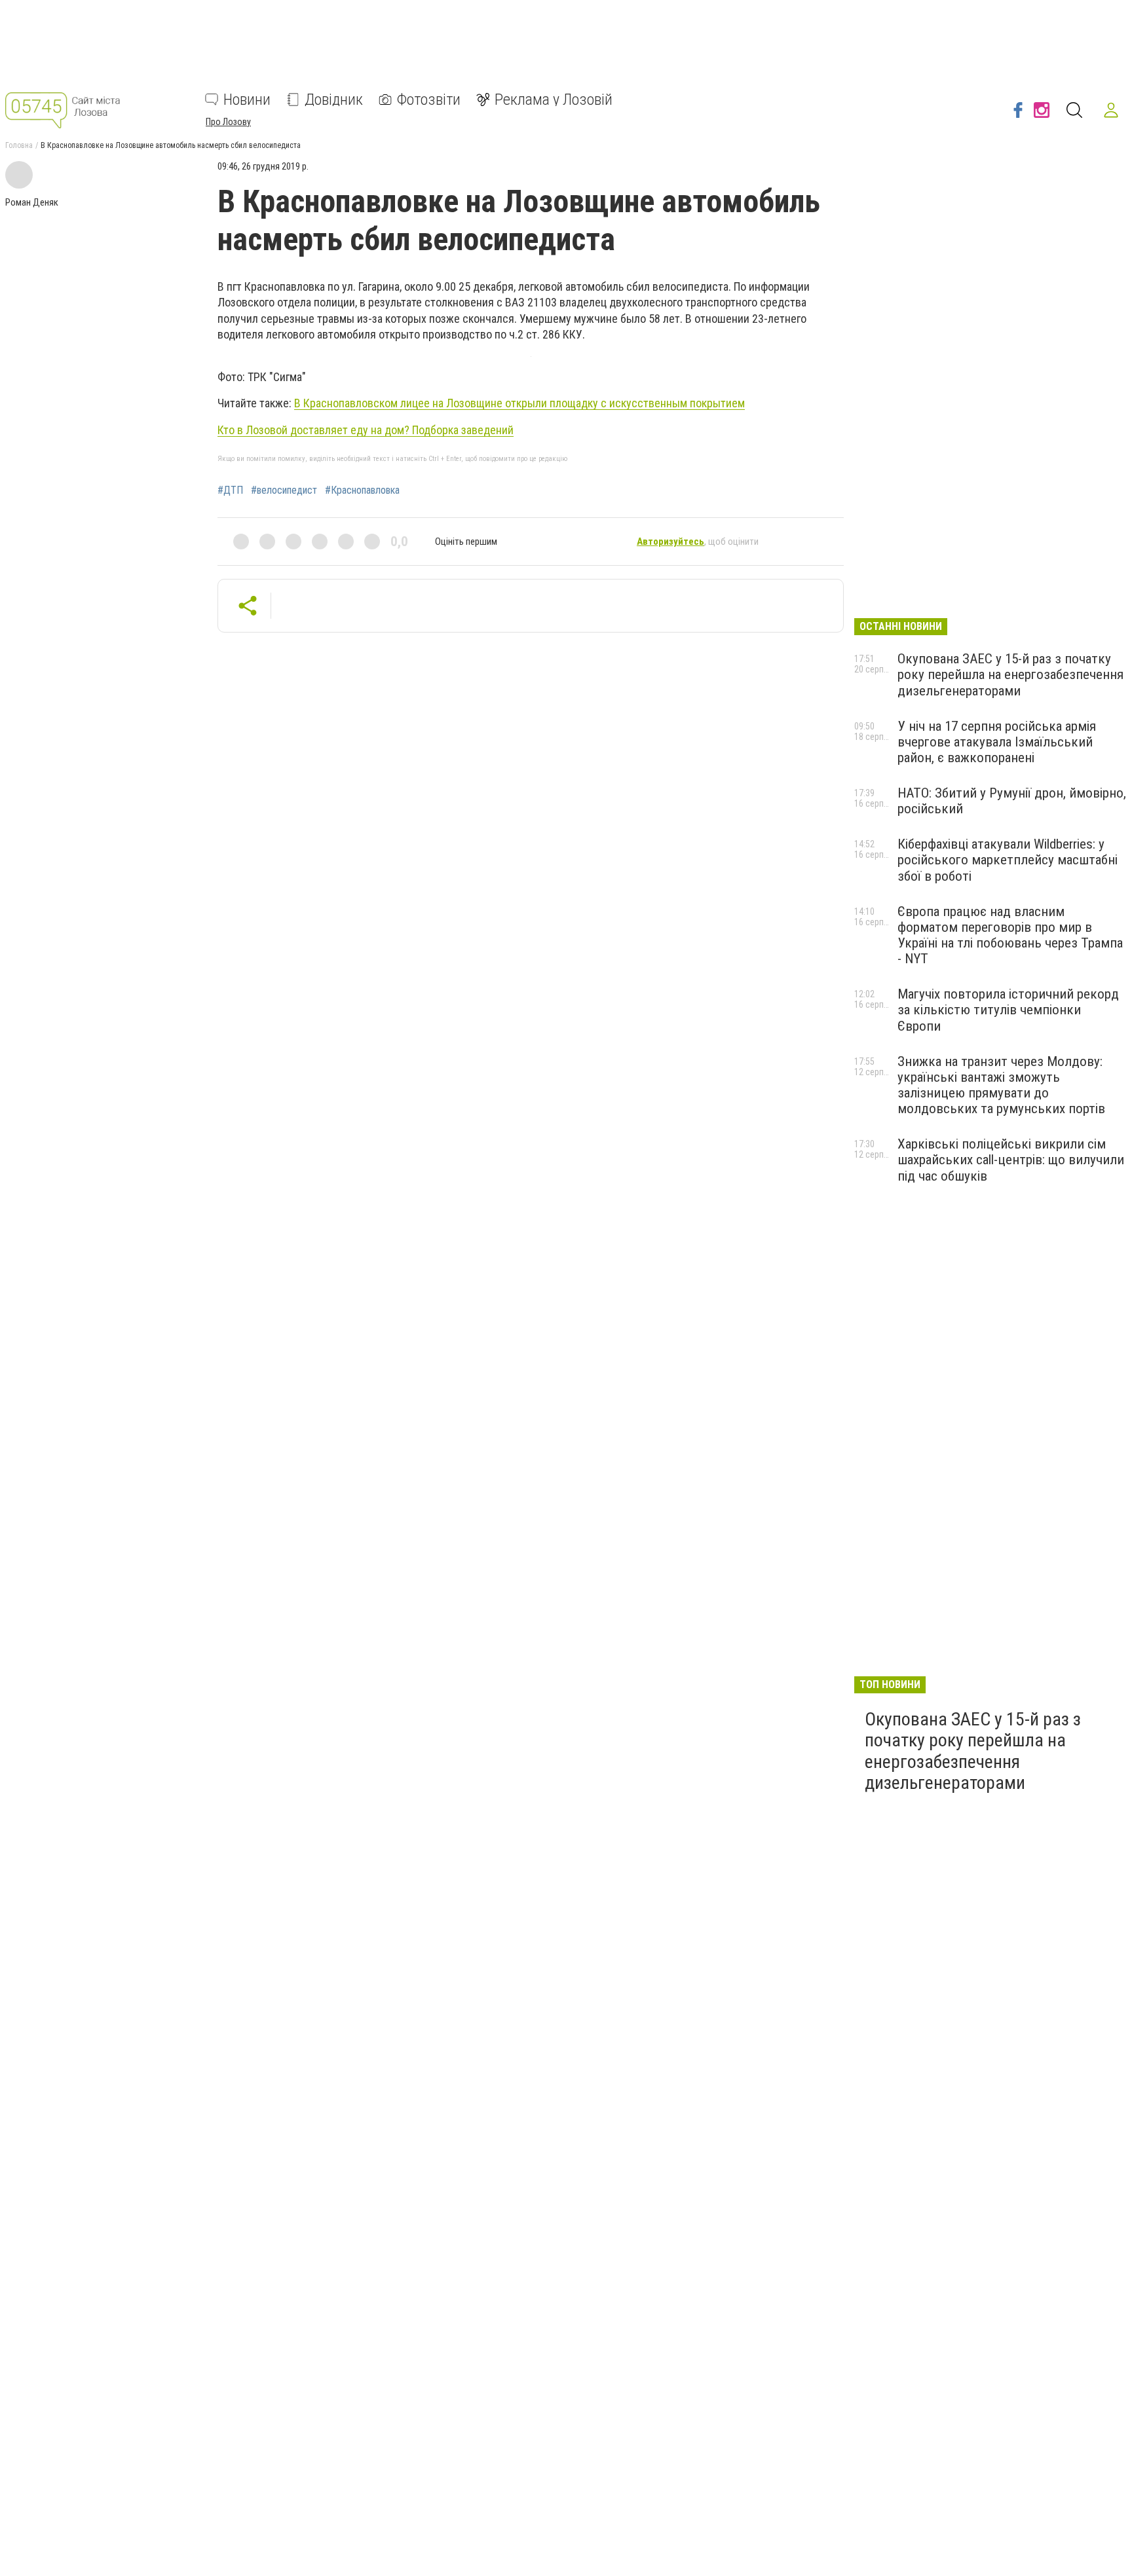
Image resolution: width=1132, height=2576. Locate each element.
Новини (247, 100)
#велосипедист (284, 490)
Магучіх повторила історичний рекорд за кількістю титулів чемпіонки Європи (1008, 1010)
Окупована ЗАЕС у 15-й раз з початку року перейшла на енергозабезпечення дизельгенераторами (1010, 674)
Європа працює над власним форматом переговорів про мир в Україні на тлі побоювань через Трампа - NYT (1010, 935)
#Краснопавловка (362, 490)
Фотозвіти (429, 100)
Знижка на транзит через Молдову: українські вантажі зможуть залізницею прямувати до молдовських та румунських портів (1001, 1085)
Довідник (334, 100)
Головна (19, 145)
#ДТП (230, 490)
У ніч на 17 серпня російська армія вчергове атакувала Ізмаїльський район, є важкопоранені (997, 742)
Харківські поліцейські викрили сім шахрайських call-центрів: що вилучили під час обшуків (1011, 1160)
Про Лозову (228, 122)
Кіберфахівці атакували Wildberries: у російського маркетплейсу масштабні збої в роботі (1008, 860)
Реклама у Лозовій (554, 100)
